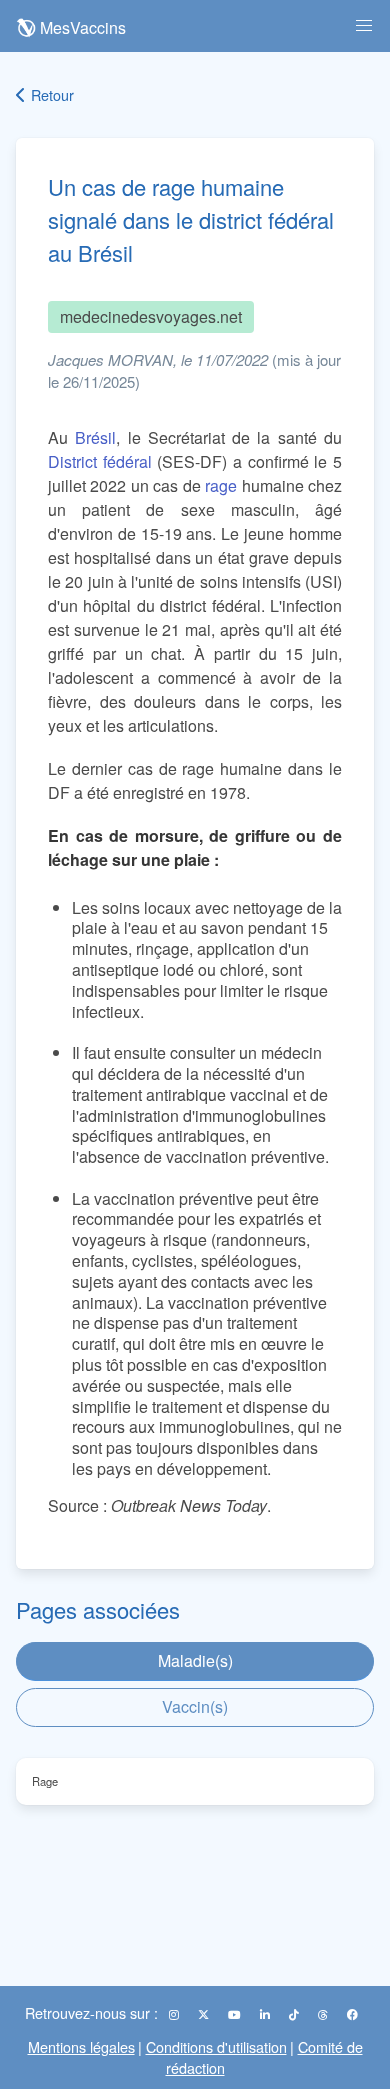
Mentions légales (81, 2046)
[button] (364, 26)
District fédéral (100, 461)
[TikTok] (295, 2014)
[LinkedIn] (266, 2014)
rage (221, 485)
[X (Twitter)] (205, 2014)
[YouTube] (236, 2014)
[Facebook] (352, 2014)
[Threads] (324, 2014)
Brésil (95, 437)
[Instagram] (175, 2014)
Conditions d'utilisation (216, 2046)
